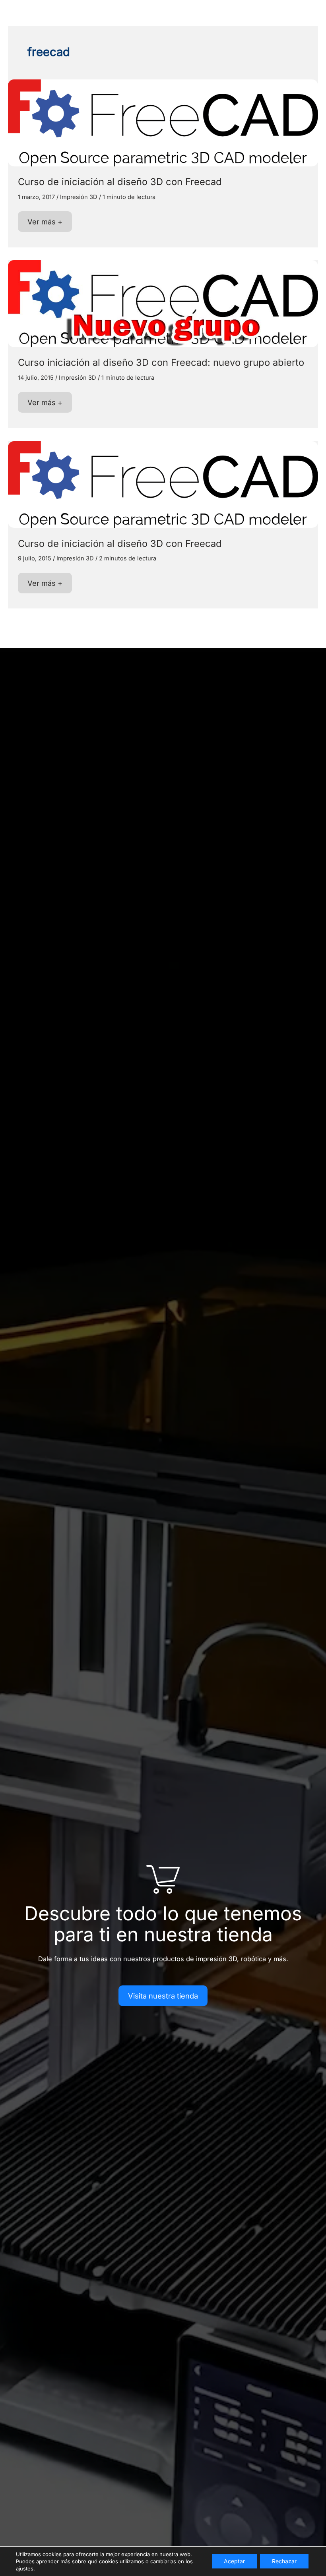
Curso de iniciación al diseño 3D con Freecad (120, 182)
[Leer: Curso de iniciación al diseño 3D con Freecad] (163, 122)
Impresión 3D (79, 197)
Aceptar (234, 2561)
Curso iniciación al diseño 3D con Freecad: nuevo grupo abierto (161, 362)
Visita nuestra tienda (163, 1996)
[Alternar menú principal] (308, 14)
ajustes (25, 2568)
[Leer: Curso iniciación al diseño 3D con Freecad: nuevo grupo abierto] (163, 303)
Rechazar (284, 2561)
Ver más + (45, 224)
